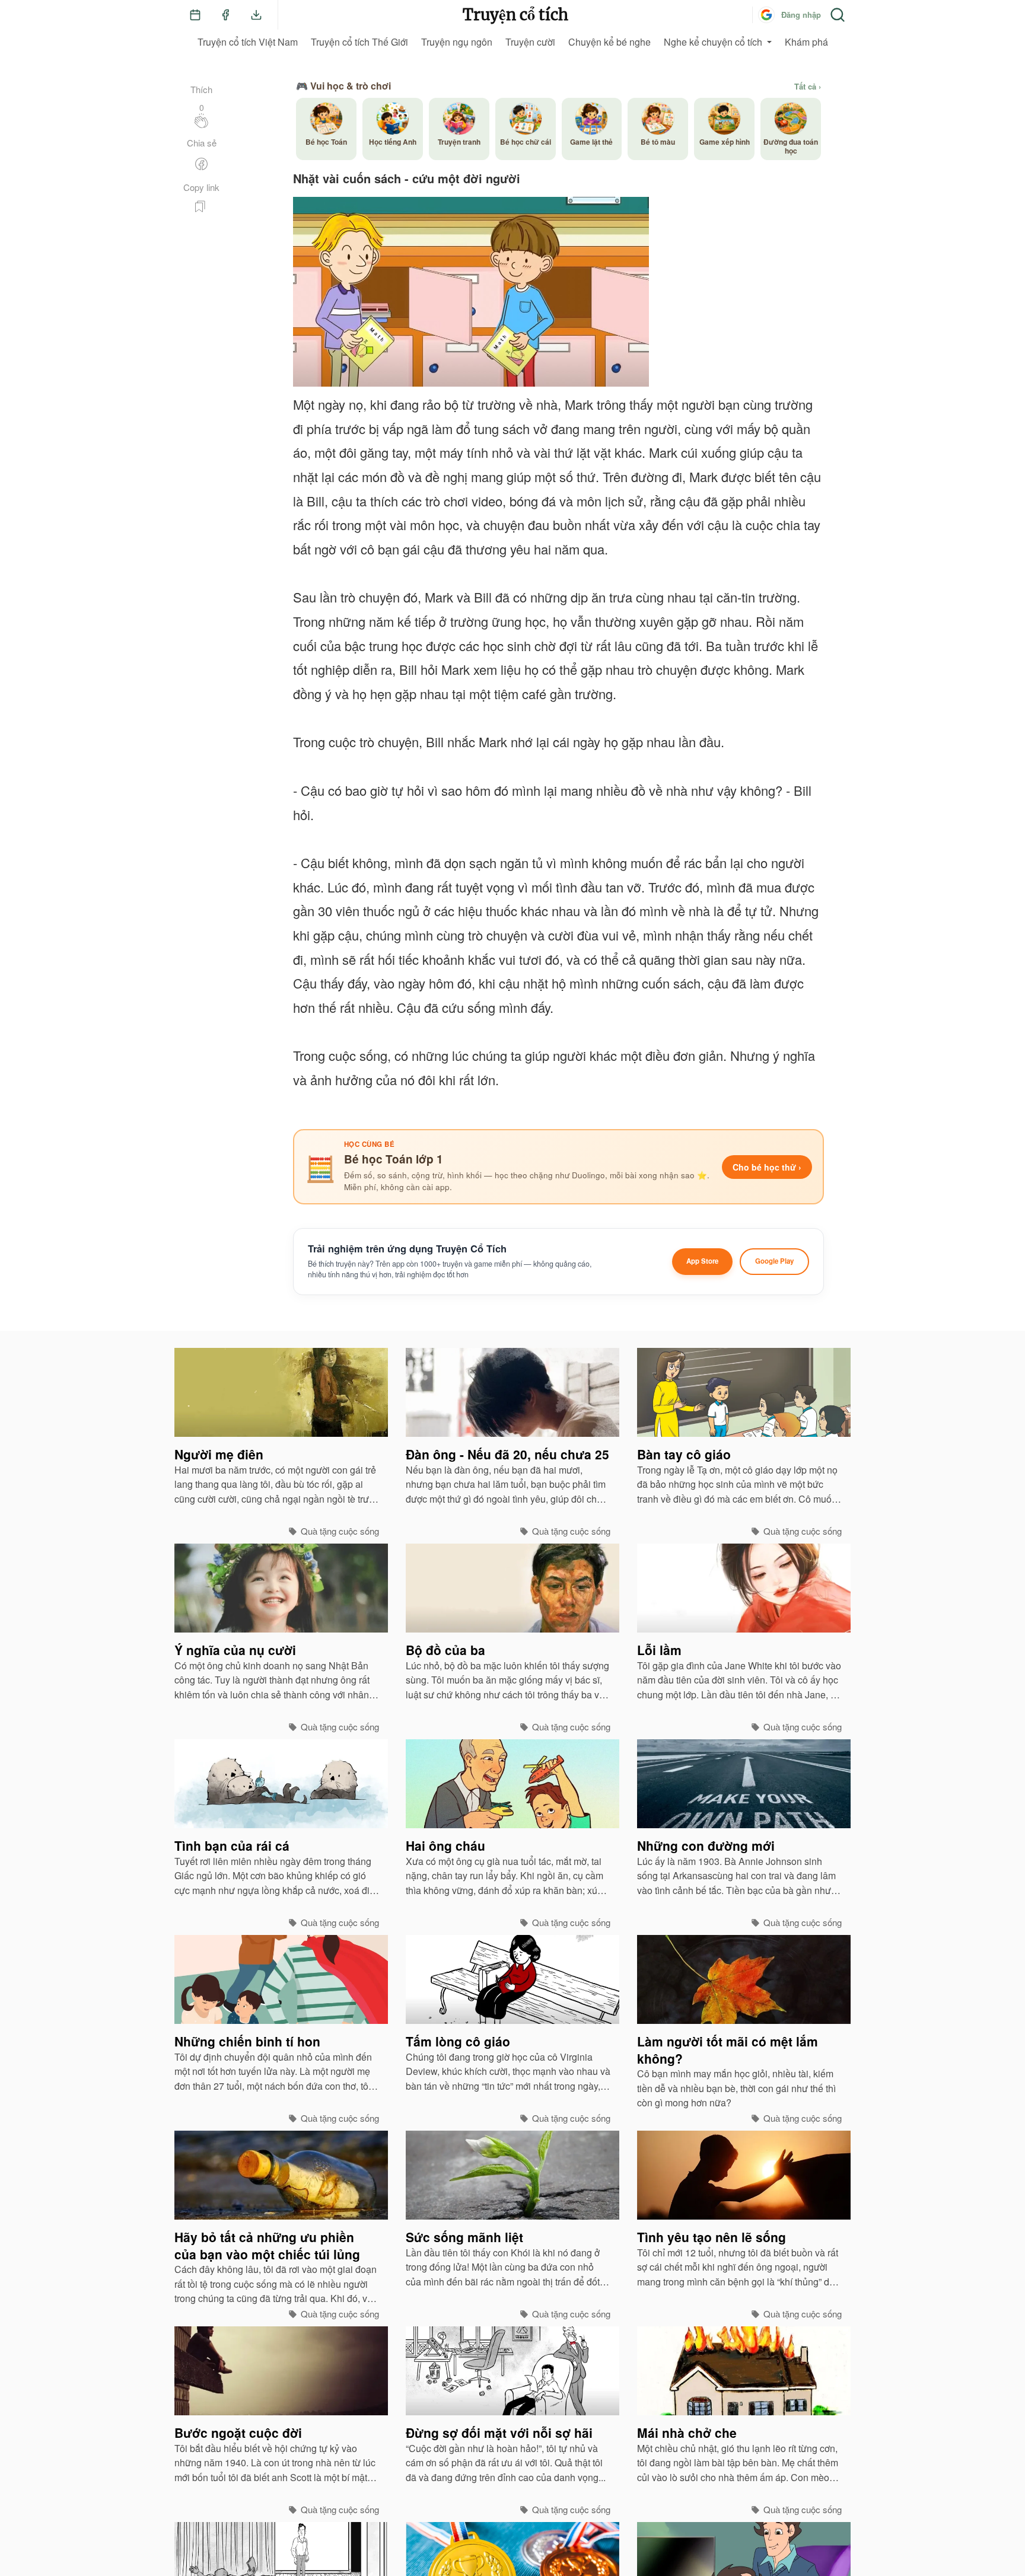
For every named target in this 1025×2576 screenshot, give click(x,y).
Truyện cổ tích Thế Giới (359, 42)
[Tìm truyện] (838, 15)
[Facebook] (225, 15)
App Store (702, 1261)
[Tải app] (256, 15)
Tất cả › (808, 87)
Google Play (774, 1261)
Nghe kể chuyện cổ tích (713, 42)
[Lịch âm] (195, 15)
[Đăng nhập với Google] (766, 15)
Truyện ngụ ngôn (457, 42)
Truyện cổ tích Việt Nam (248, 42)
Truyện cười (530, 42)
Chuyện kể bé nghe (609, 42)
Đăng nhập (801, 15)
